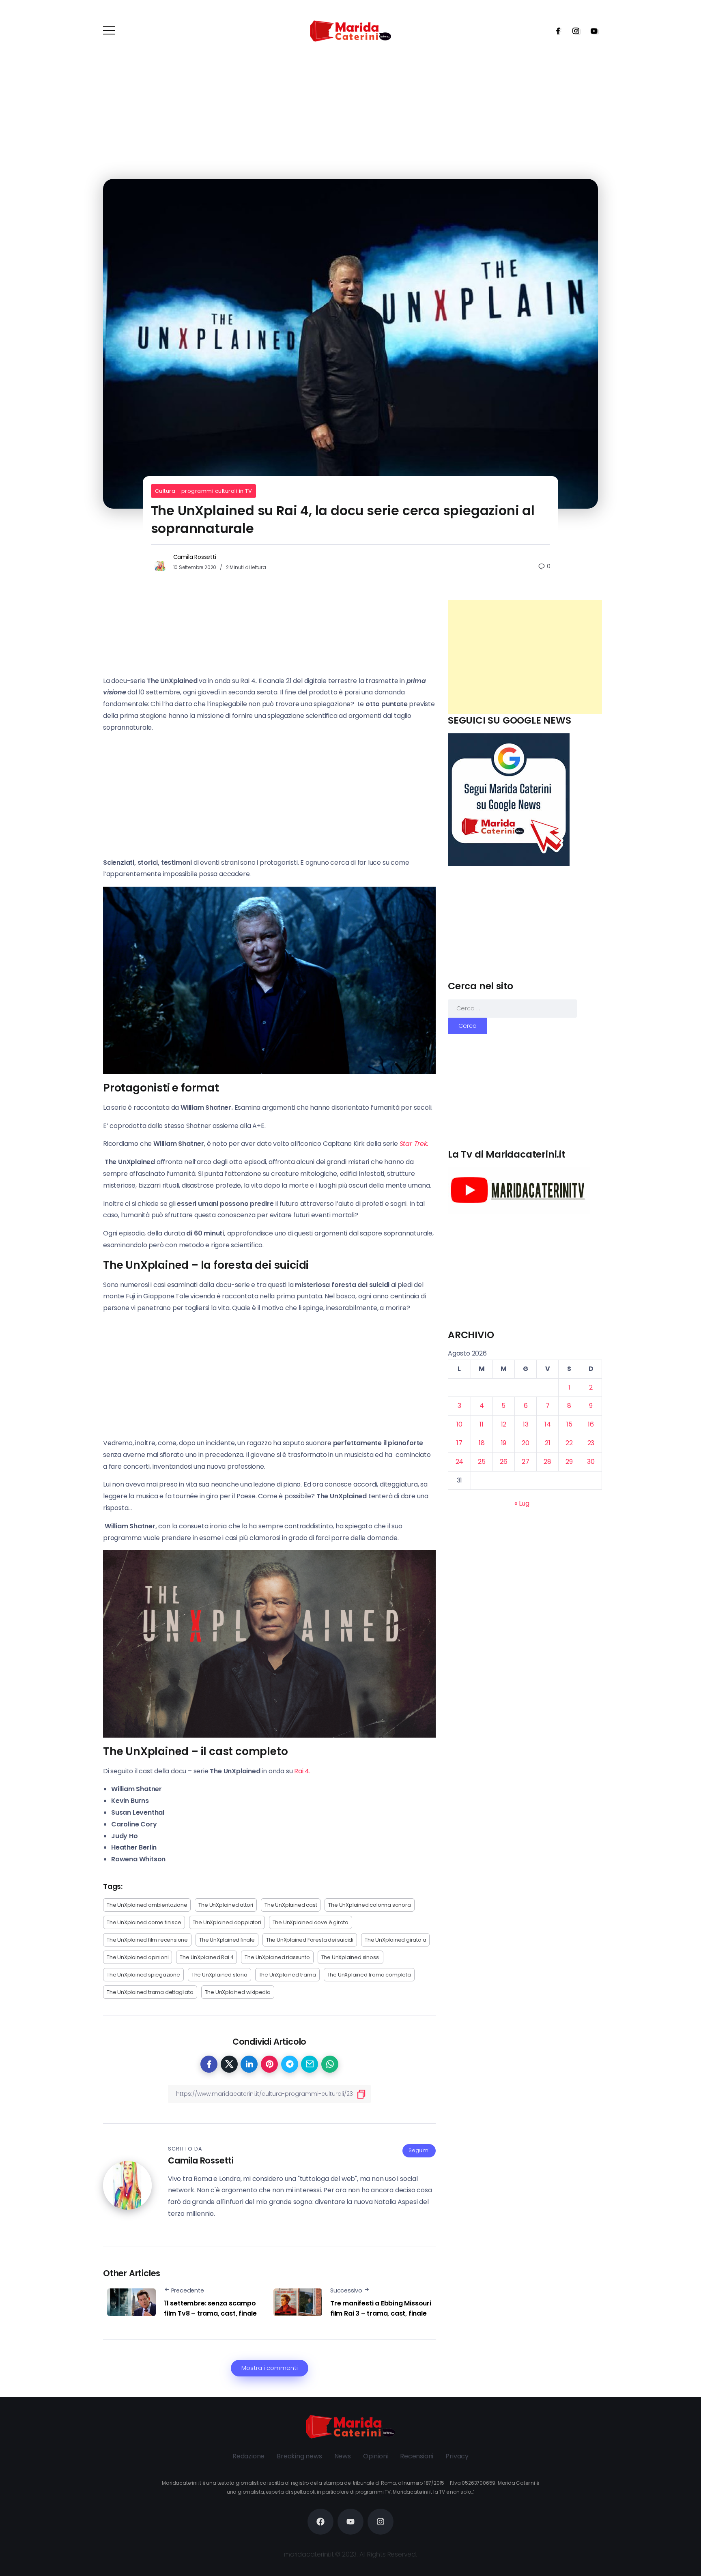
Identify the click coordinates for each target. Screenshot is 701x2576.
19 (504, 1443)
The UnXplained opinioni (138, 1957)
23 (591, 1443)
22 (569, 1443)
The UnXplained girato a (395, 1940)
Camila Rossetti (195, 557)
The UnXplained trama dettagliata (150, 1992)
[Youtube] (591, 31)
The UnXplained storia (219, 1975)
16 (591, 1424)
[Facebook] (555, 31)
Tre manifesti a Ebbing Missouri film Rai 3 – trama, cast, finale (381, 2309)
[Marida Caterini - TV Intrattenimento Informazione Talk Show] (350, 31)
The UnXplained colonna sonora (369, 1905)
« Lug (522, 1503)
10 (459, 1424)
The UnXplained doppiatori (227, 1922)
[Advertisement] (525, 657)
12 (504, 1424)
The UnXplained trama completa (369, 1975)
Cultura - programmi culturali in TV (204, 491)
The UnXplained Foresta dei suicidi (310, 1940)
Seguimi (419, 2150)
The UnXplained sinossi (351, 1957)
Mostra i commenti (270, 2368)
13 (526, 1424)
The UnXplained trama (287, 1975)
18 (482, 1443)
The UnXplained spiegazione (143, 1975)
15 (569, 1424)
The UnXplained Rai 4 (206, 1957)
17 (459, 1443)
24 (460, 1461)
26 (504, 1461)
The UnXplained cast (291, 1905)
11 (482, 1424)
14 (548, 1424)
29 (569, 1461)
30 (591, 1461)
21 (548, 1443)
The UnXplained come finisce (144, 1922)
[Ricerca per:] (512, 1008)
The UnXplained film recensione (147, 1940)
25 (482, 1461)
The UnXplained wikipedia (238, 1992)
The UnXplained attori (226, 1905)
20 (526, 1443)
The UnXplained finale (227, 1940)
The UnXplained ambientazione (147, 1905)
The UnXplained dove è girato (311, 1922)
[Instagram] (573, 31)
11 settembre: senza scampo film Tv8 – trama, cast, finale (210, 2309)
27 (526, 1461)
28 (547, 1461)
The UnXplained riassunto (277, 1957)
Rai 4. (301, 1771)
